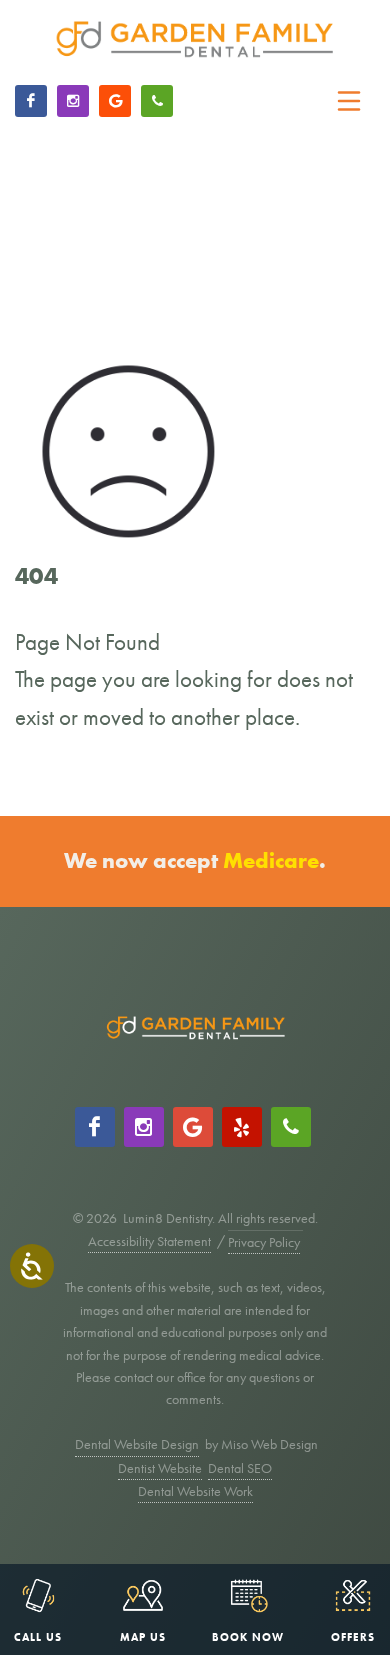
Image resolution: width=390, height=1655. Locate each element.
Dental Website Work (195, 1491)
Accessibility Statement (149, 1241)
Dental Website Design (137, 1444)
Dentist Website (160, 1468)
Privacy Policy (264, 1242)
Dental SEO (240, 1468)
